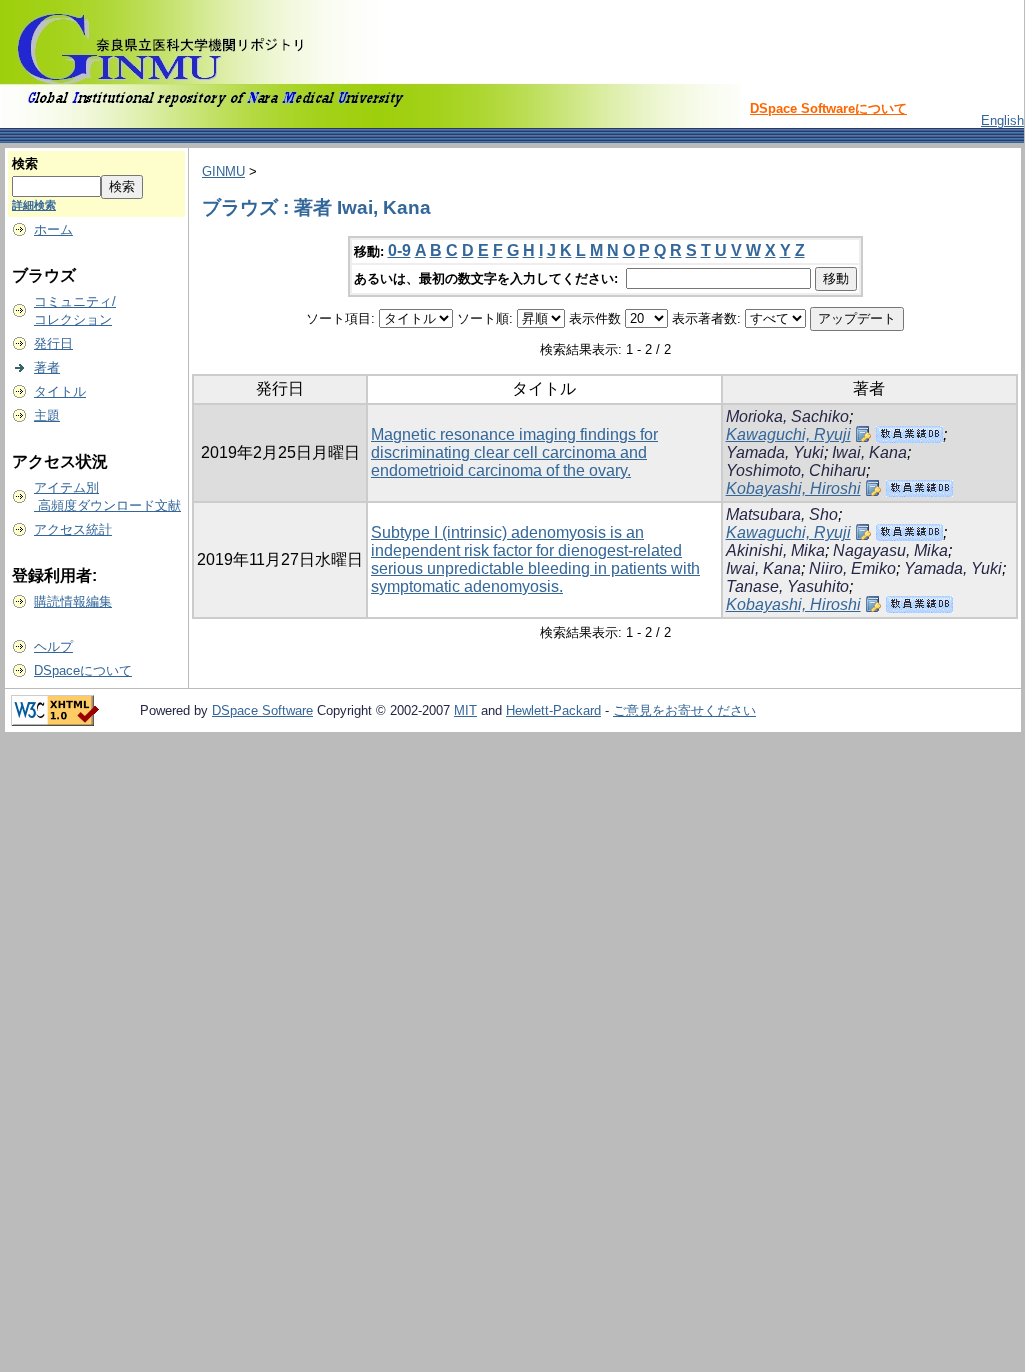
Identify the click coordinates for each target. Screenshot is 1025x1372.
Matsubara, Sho (782, 514)
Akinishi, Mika (775, 550)
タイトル (60, 391)
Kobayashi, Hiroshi (793, 488)
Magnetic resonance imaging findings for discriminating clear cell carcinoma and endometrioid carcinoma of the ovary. (514, 452)
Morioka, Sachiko (787, 416)
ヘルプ (53, 646)
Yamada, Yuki (775, 452)
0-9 (399, 250)
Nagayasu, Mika (890, 550)
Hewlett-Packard (553, 710)
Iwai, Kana (869, 452)
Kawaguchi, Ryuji (788, 434)
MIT (465, 710)
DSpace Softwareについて (828, 108)
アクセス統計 (73, 529)
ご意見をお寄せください (684, 710)
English (1002, 120)
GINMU (223, 171)
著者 (47, 367)
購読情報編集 (73, 601)
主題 (47, 415)
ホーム (53, 229)
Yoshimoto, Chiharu (796, 470)
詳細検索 (34, 205)
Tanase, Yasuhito (787, 586)
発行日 (53, 343)
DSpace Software (262, 710)
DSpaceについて (83, 670)
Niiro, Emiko (852, 568)
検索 (25, 163)
